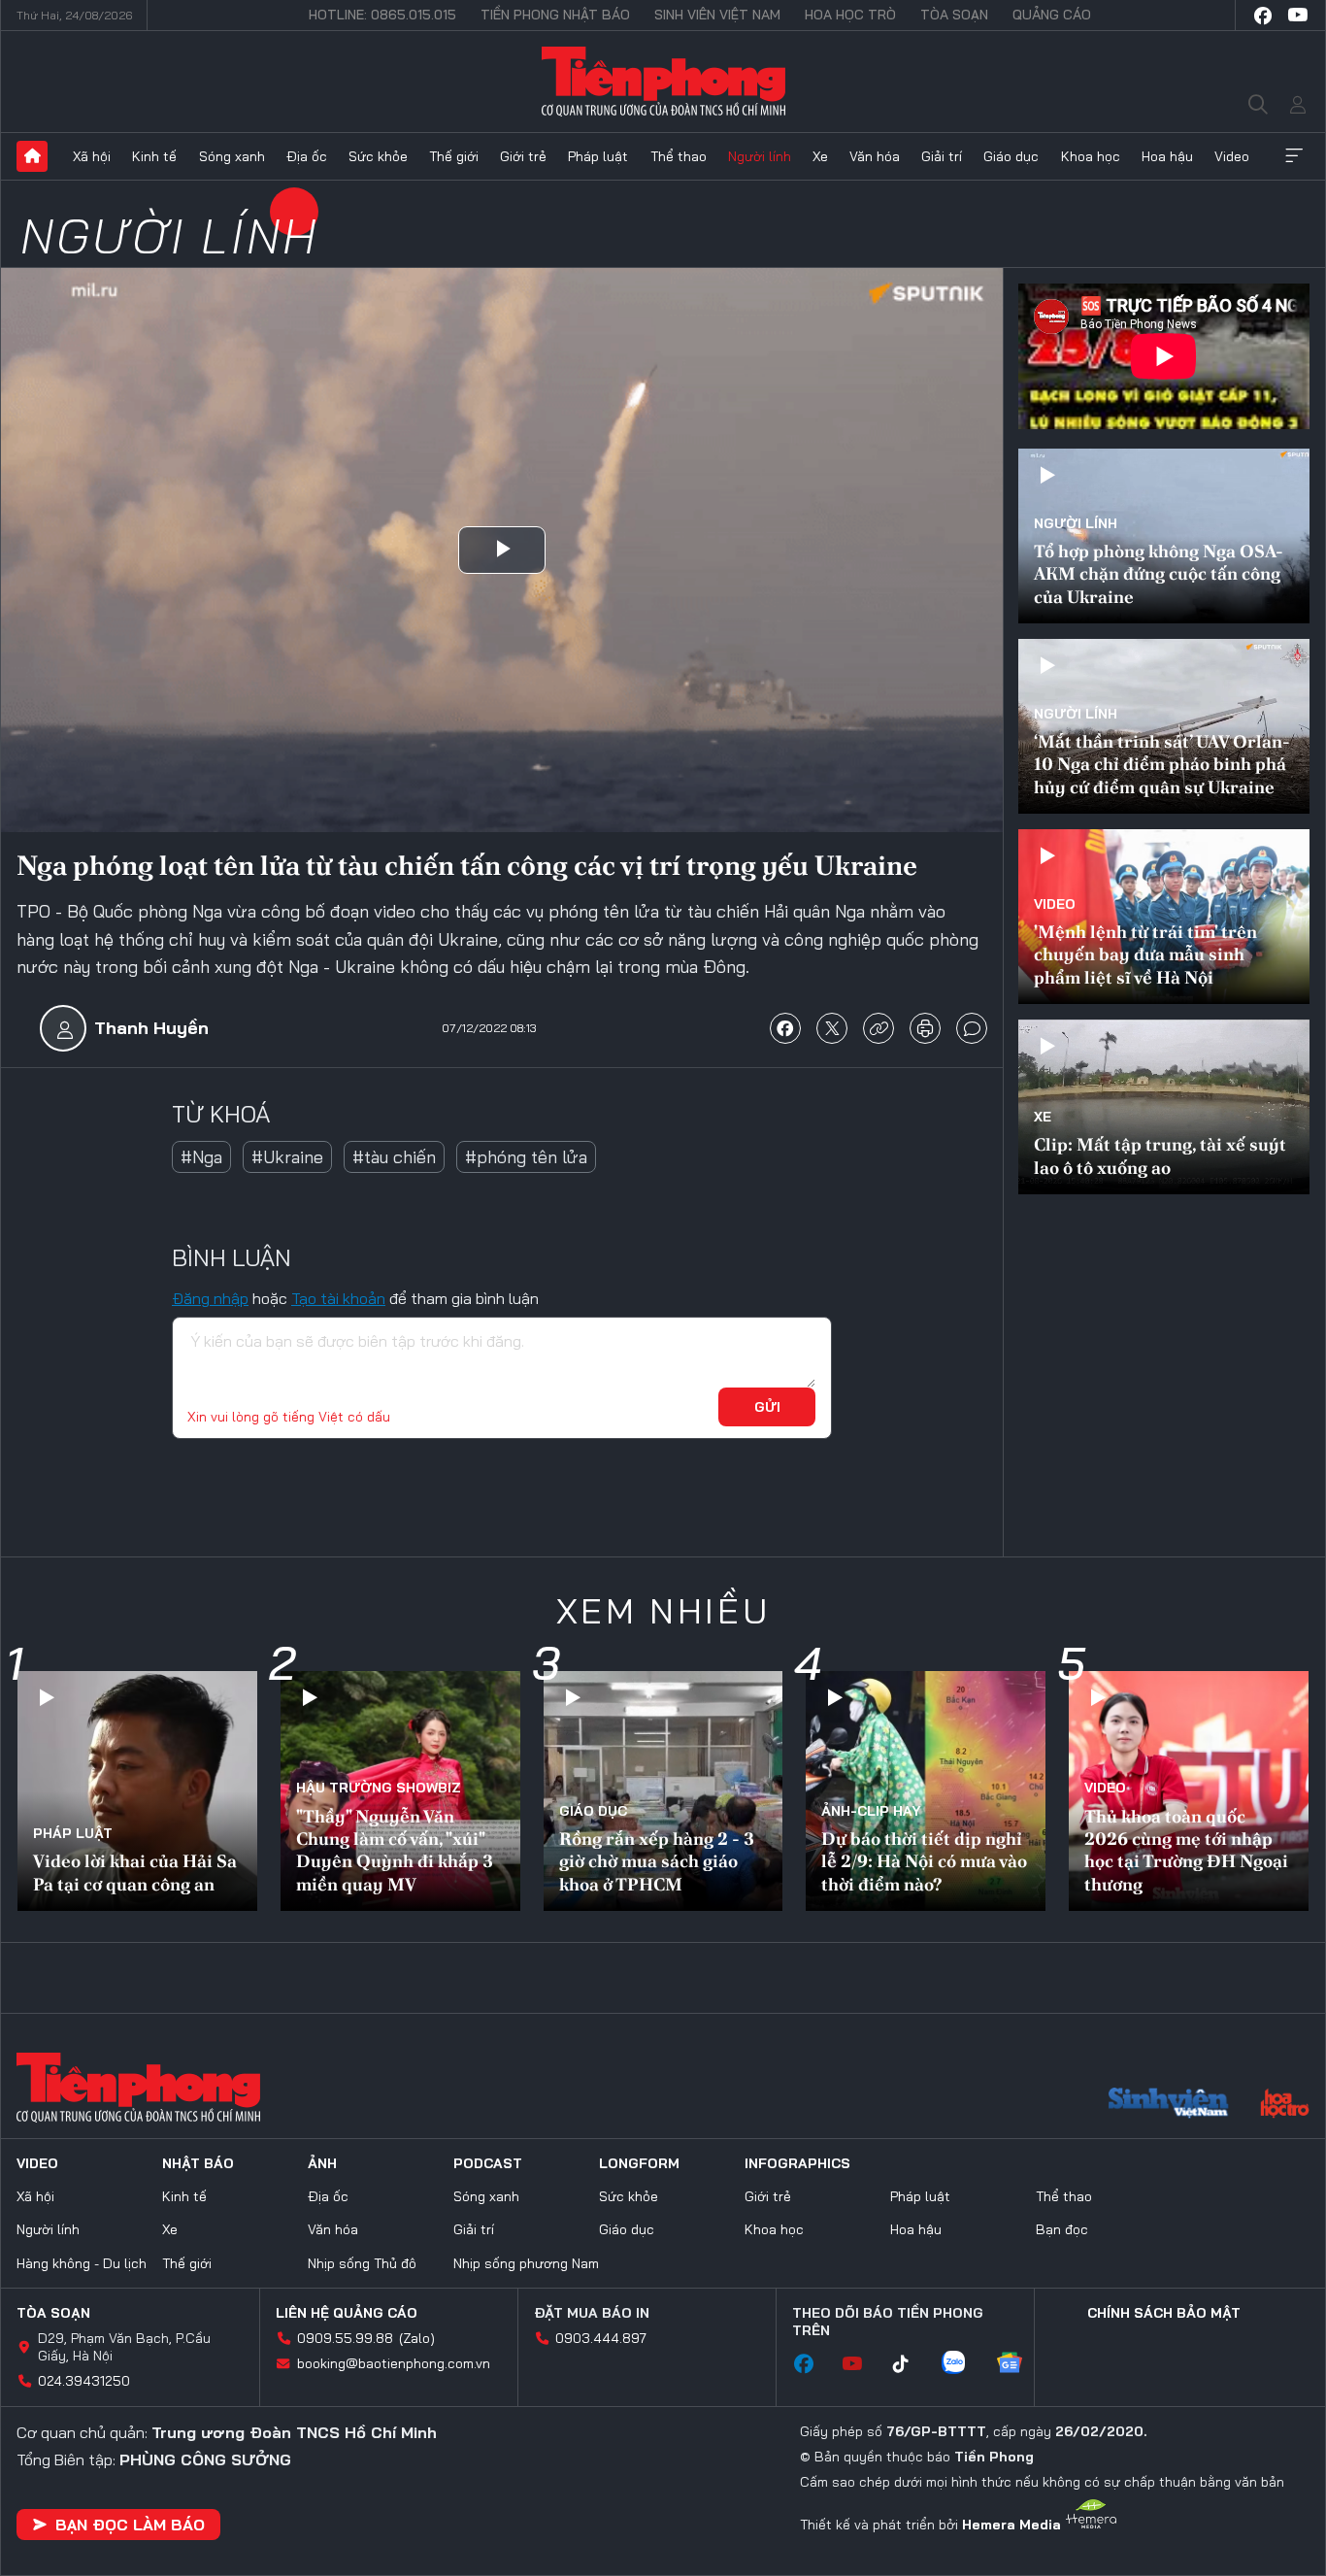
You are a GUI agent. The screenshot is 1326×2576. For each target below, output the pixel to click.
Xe (820, 156)
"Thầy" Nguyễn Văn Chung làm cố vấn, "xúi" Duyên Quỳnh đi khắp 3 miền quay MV (395, 1850)
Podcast (488, 2163)
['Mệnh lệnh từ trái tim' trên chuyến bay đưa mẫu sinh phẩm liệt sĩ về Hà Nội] (1164, 917)
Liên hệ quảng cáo (347, 2313)
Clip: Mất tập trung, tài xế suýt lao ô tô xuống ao (1160, 1155)
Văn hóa (875, 156)
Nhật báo (198, 2163)
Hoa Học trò (850, 15)
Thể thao (679, 156)
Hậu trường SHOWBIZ (379, 1788)
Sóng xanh (232, 156)
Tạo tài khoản (338, 1298)
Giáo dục (1011, 156)
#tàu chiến (394, 1157)
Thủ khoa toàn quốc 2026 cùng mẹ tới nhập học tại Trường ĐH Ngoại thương (1186, 1850)
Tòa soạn (954, 15)
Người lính (760, 156)
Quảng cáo (1052, 15)
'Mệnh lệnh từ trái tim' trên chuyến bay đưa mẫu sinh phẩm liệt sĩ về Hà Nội (1145, 954)
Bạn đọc (1062, 2229)
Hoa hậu (1167, 156)
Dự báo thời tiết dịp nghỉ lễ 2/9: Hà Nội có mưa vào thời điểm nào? (924, 1861)
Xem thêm (1294, 156)
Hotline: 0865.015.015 (382, 15)
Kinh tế (154, 156)
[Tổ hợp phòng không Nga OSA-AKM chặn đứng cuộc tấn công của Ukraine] (1164, 536)
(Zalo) (417, 2338)
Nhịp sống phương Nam (526, 2263)
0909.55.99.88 (345, 2338)
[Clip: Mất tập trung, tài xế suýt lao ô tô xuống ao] (1164, 1107)
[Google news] (1019, 2364)
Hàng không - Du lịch (82, 2263)
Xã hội (92, 156)
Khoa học (1091, 156)
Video (1232, 156)
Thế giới (454, 156)
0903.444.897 (601, 2338)
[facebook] (1263, 16)
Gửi (767, 1407)
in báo (925, 1028)
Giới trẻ (523, 156)
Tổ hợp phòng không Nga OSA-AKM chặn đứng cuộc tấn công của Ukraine (1159, 574)
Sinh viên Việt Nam (717, 15)
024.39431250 (84, 2381)
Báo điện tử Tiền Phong (663, 82)
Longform (639, 2163)
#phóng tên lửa (526, 1157)
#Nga (201, 1157)
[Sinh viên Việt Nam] (1169, 2105)
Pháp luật (598, 156)
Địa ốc (307, 156)
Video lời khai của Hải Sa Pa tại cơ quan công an (135, 1872)
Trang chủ (32, 156)
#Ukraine (287, 1157)
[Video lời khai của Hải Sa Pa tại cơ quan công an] (137, 1791)
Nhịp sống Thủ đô (362, 2263)
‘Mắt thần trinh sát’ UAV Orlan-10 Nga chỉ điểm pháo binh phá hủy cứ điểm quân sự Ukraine (1162, 764)
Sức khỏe (378, 156)
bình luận (972, 1028)
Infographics (797, 2163)
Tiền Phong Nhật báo (555, 15)
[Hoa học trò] (1285, 2105)
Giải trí (942, 156)
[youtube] (1298, 16)
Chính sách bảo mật (1164, 2313)
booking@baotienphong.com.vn (394, 2363)
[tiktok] (911, 2364)
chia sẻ (785, 1028)
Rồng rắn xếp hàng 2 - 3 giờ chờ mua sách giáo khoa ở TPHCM (657, 1861)
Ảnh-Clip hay (871, 1811)
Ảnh (322, 2163)
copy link (878, 1028)
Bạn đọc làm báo (130, 2525)
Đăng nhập (210, 1298)
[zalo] (963, 2364)
